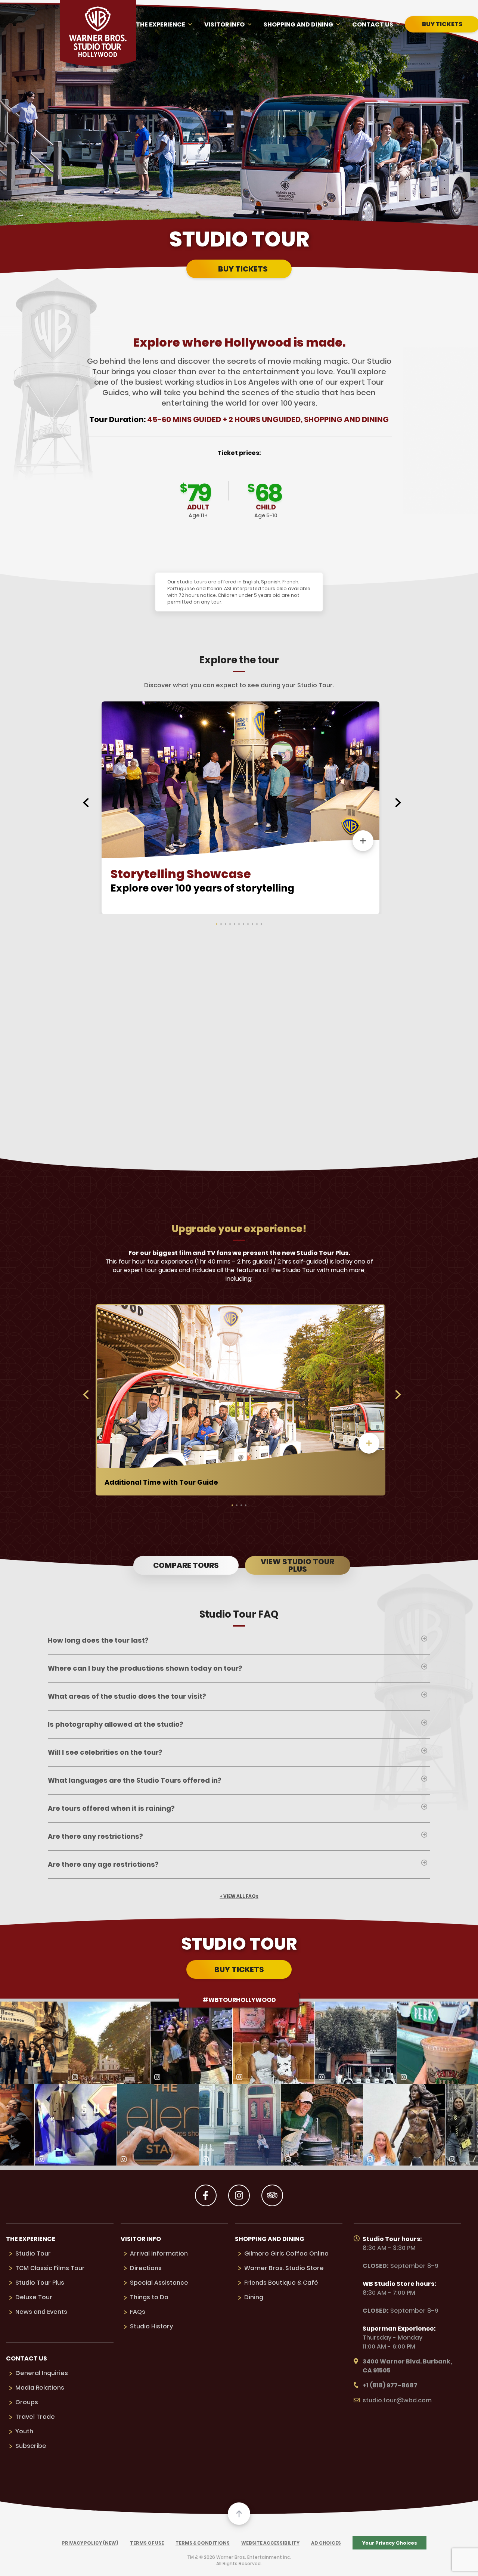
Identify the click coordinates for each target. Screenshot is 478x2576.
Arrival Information (159, 2253)
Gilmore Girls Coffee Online (286, 2253)
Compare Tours (186, 1565)
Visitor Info (224, 24)
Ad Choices (326, 2543)
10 (258, 924)
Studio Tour (33, 2253)
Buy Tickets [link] (239, 1969)
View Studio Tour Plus (297, 1565)
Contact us (373, 24)
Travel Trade (35, 2417)
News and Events (41, 2312)
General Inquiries (42, 2373)
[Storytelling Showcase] (363, 841)
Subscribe (31, 2446)
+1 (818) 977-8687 (390, 2385)
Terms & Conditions (203, 2543)
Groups (27, 2402)
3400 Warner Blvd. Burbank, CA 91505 (407, 2366)
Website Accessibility (270, 2543)
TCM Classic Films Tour (50, 2268)
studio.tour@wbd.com (397, 2400)
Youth (24, 2431)
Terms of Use (147, 2543)
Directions (146, 2268)
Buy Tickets (243, 269)
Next (398, 803)
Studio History (151, 2326)
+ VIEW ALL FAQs (239, 1896)
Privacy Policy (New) (90, 2543)
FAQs (138, 2312)
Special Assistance (159, 2283)
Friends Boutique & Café (281, 2283)
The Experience (161, 24)
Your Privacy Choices (390, 2543)
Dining (254, 2297)
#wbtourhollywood (239, 2000)
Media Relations (40, 2388)
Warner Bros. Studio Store (284, 2268)
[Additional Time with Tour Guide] (369, 1443)
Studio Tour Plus (40, 2283)
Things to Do (149, 2297)
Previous (86, 803)
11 (263, 924)
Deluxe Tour (34, 2297)
